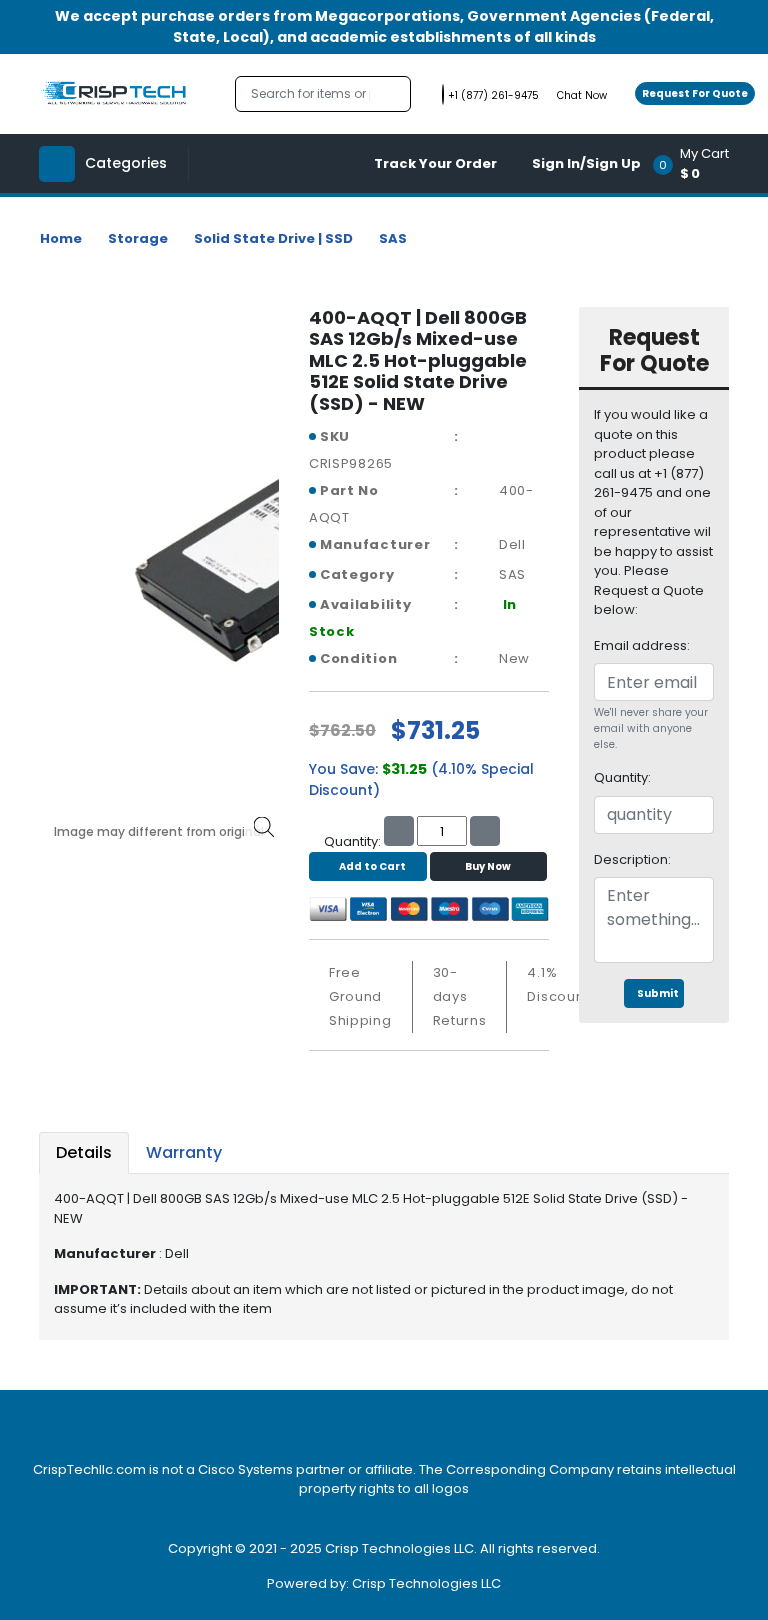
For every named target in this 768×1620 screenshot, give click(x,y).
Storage (138, 238)
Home (61, 238)
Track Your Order (435, 163)
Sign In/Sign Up (586, 163)
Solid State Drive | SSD (273, 238)
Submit (658, 993)
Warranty (184, 1152)
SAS (393, 238)
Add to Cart (372, 866)
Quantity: (622, 777)
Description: (632, 859)
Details (84, 1152)
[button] (697, 163)
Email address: (642, 645)
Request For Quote (695, 93)
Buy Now (488, 866)
